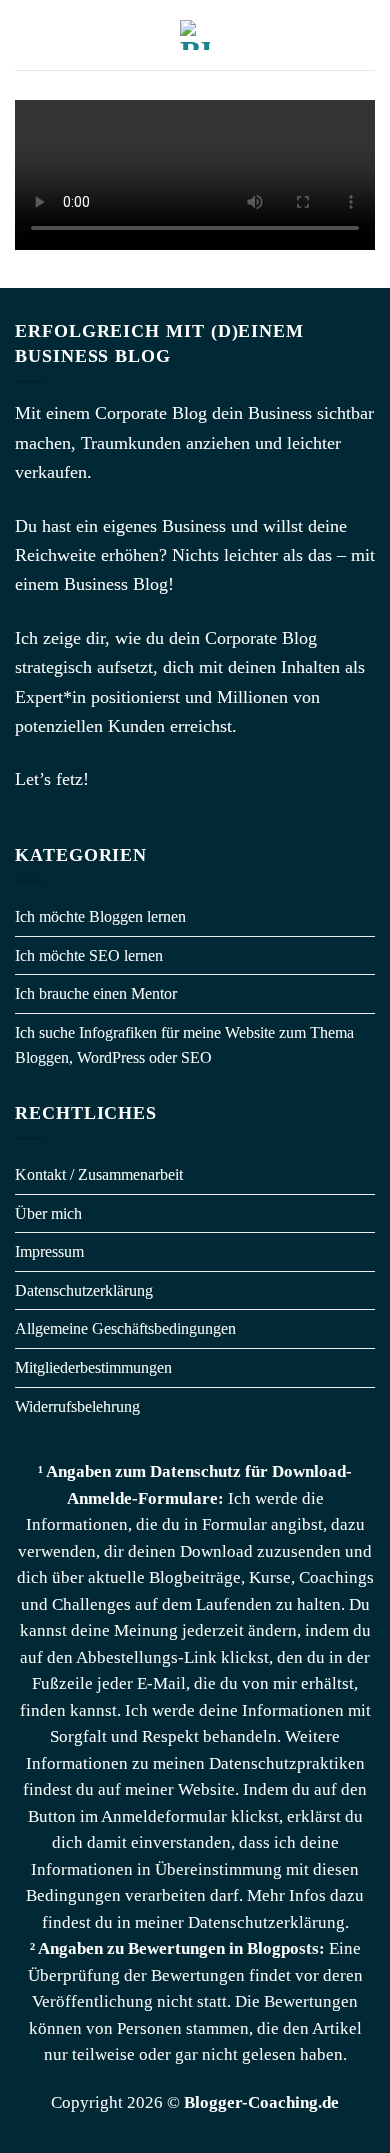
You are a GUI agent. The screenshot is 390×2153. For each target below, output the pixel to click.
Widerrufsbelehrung (77, 1406)
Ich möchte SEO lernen (89, 955)
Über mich (48, 1213)
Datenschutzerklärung (84, 1290)
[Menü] (27, 34)
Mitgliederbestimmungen (93, 1367)
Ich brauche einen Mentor (96, 993)
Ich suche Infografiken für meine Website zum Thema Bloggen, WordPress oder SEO (184, 1045)
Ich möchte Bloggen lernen (100, 916)
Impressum (49, 1251)
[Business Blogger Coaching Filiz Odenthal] (195, 35)
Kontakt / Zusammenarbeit (99, 1174)
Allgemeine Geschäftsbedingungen (125, 1328)
